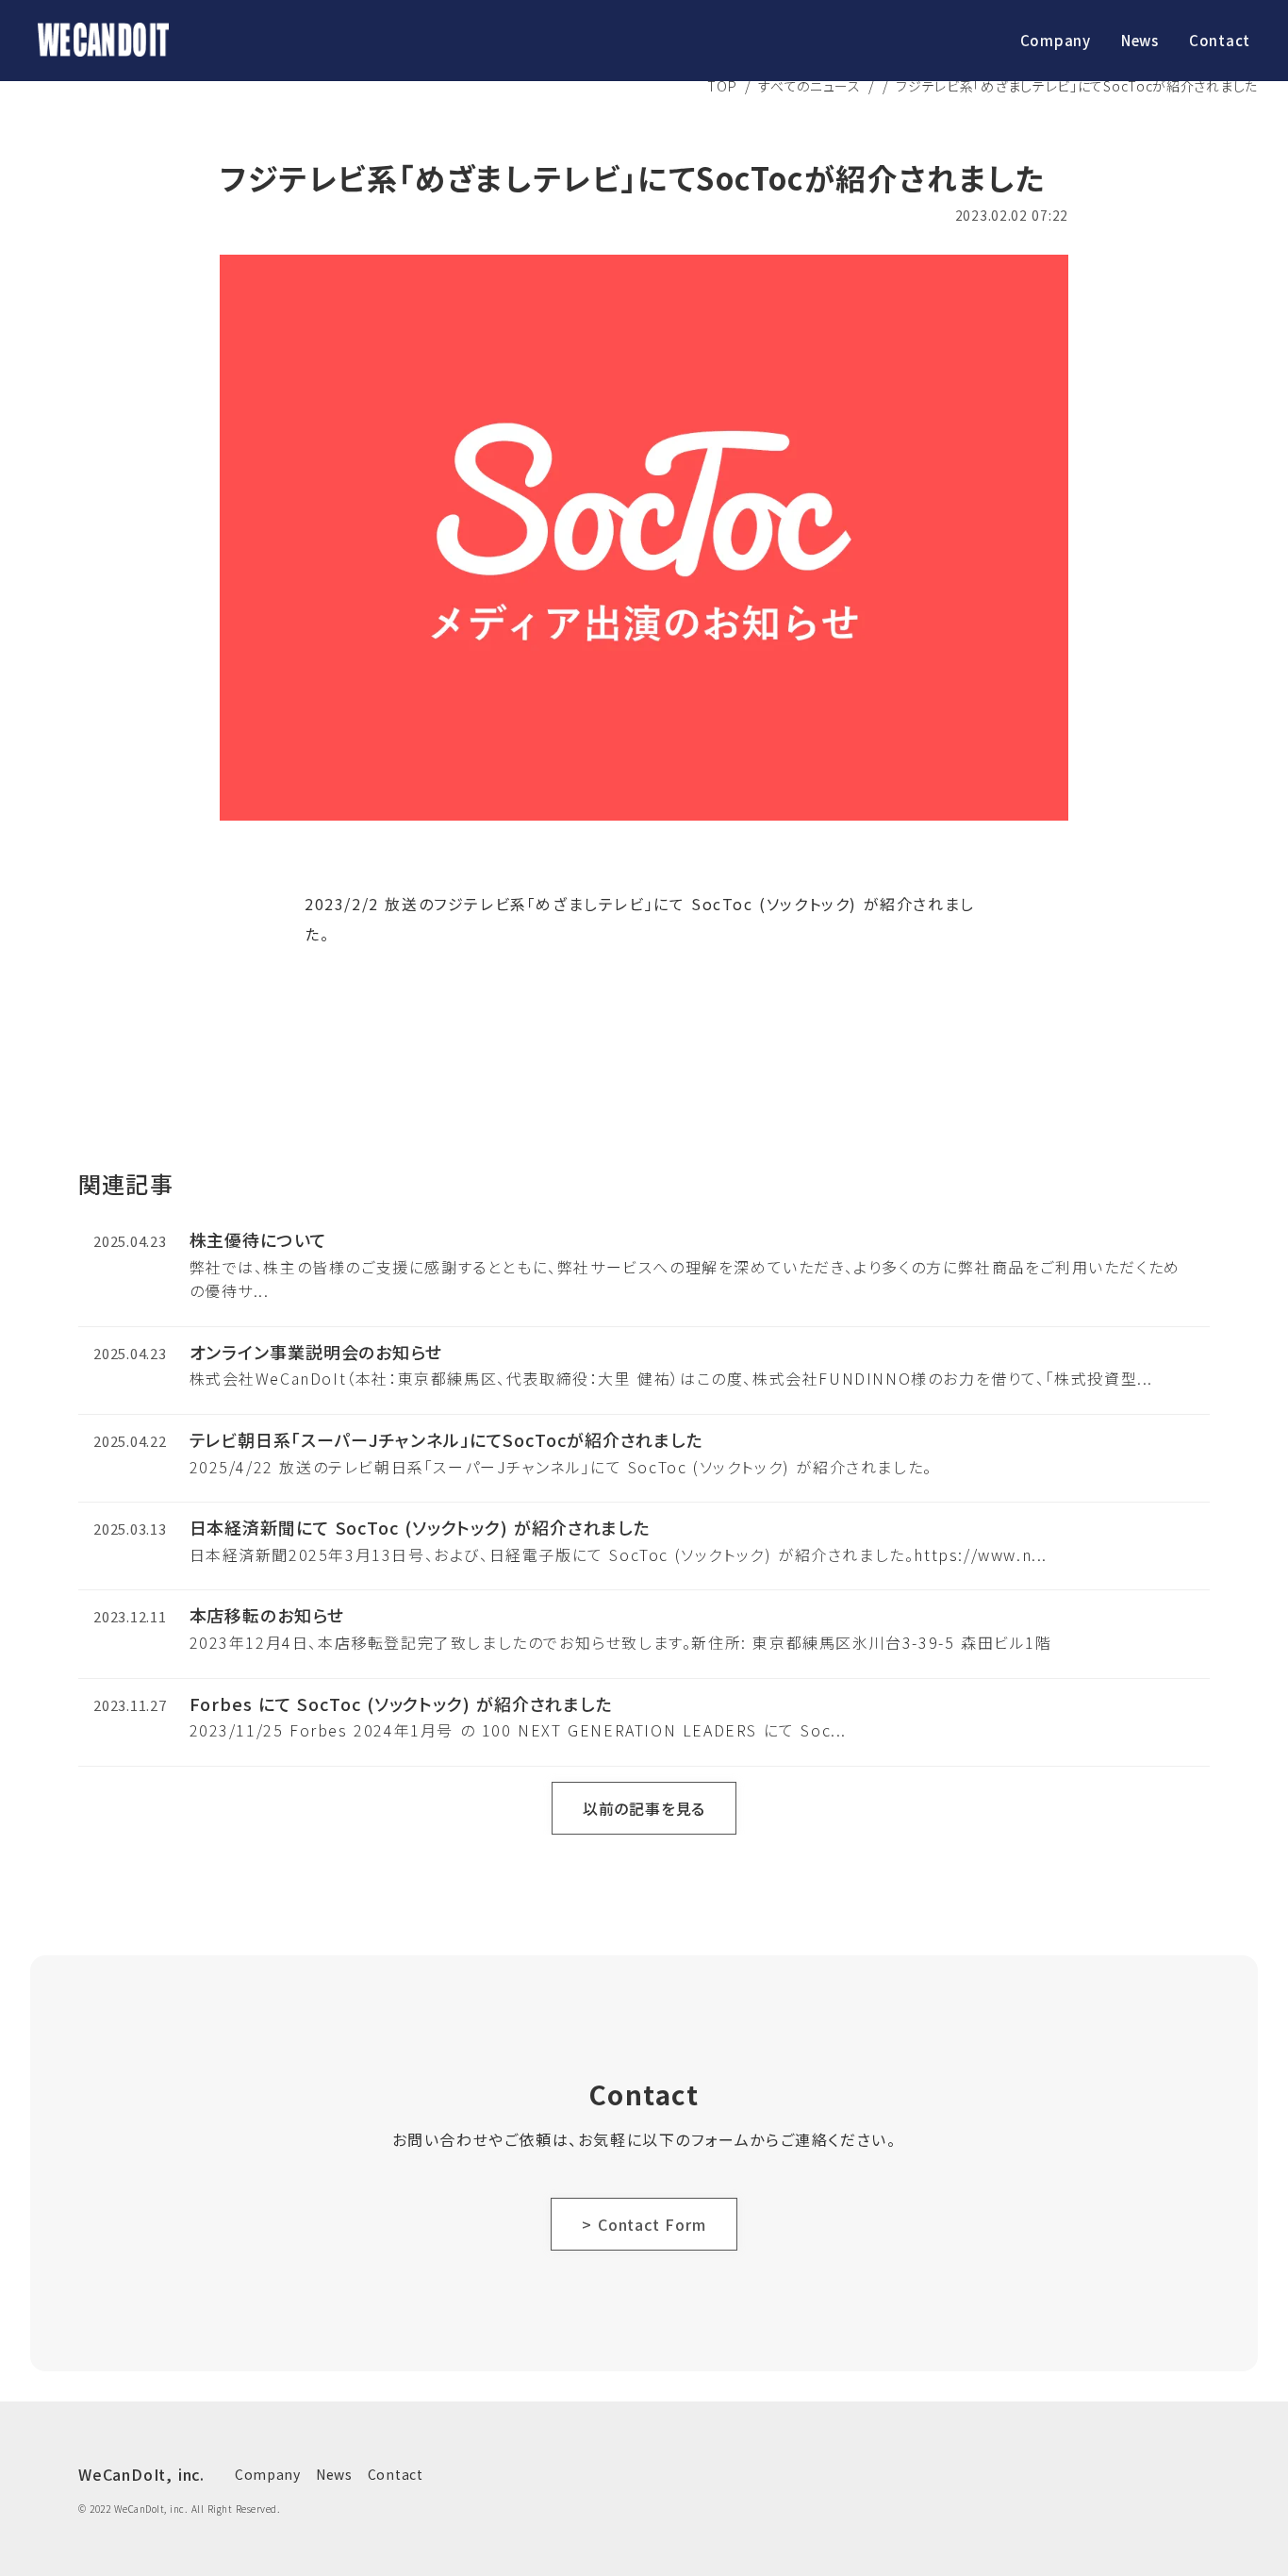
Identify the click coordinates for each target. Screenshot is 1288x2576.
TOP (722, 86)
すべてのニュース (809, 86)
